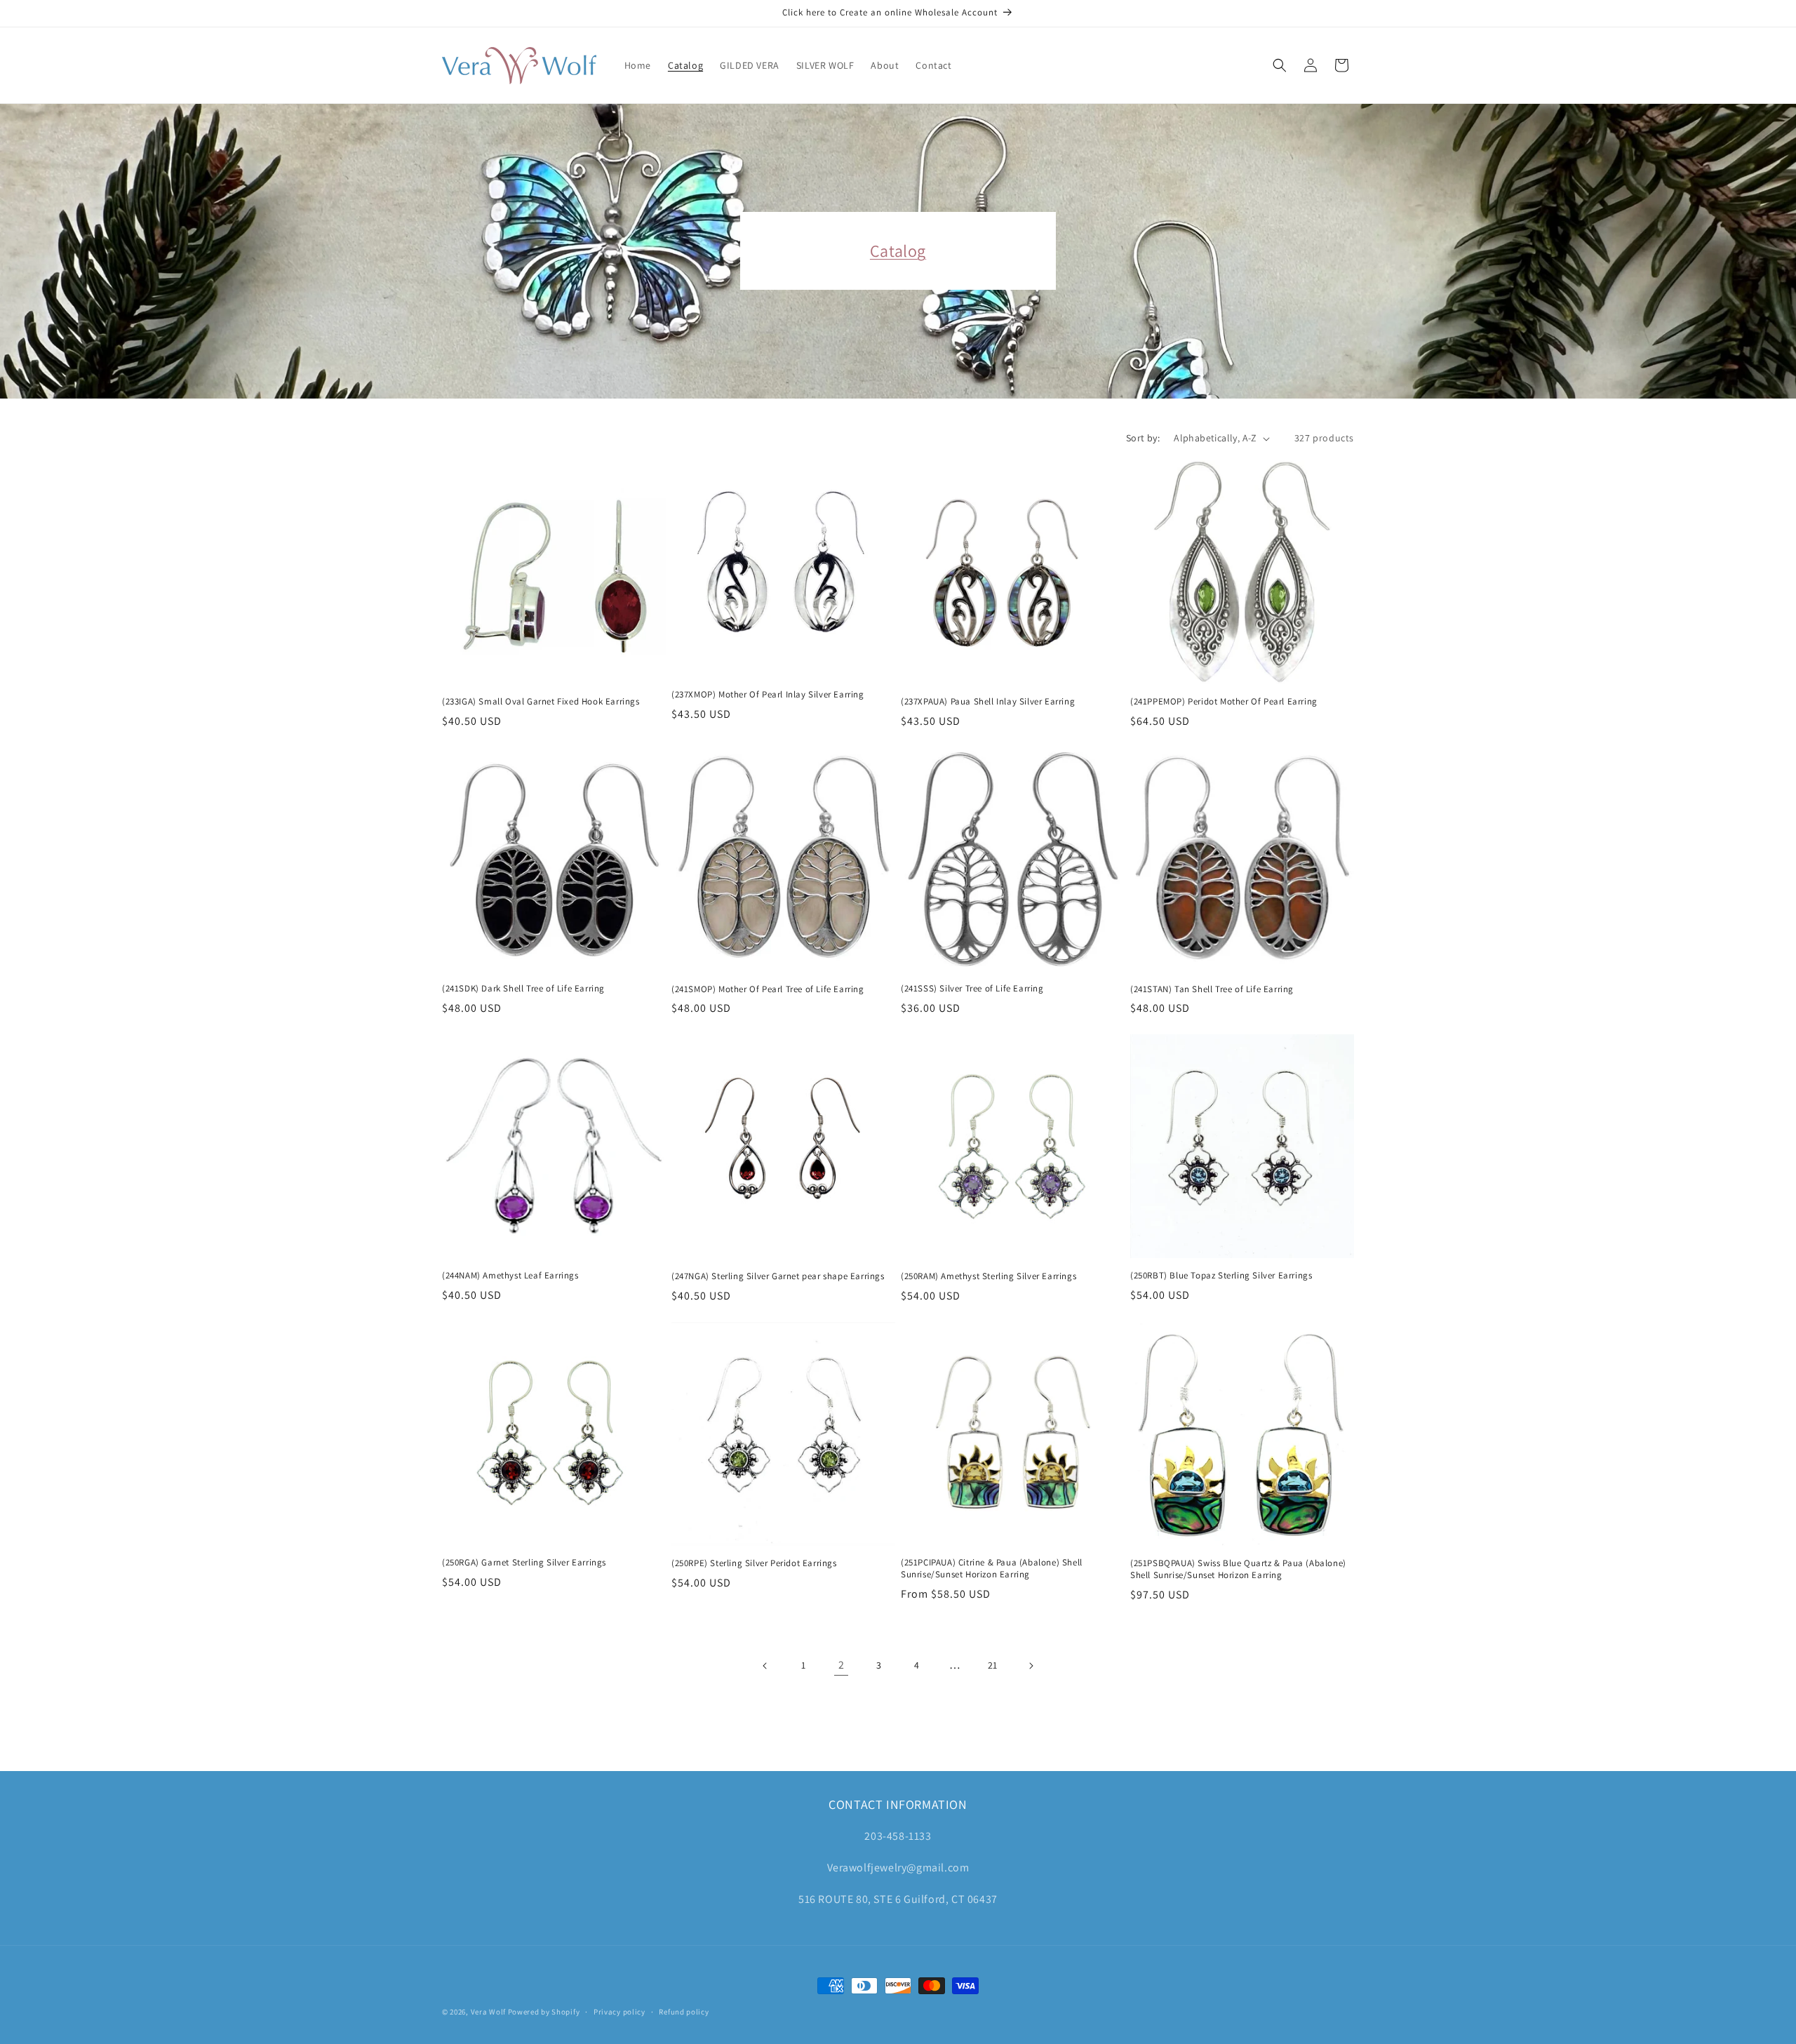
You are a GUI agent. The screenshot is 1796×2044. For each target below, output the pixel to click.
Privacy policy (619, 2011)
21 (993, 1665)
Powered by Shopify (544, 2012)
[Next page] (1031, 1666)
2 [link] (842, 1665)
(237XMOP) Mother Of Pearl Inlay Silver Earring (768, 695)
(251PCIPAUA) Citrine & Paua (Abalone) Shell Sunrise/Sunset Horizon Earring (992, 1569)
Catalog (898, 251)
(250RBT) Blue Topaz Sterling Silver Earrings (1221, 1276)
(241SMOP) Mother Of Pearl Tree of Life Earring (768, 989)
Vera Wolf (488, 2012)
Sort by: (1143, 438)
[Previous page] (765, 1666)
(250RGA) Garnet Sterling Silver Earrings (524, 1563)
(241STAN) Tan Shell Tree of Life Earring (1212, 989)
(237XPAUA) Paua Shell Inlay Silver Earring (988, 702)
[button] (1280, 65)
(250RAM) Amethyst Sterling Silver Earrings (989, 1276)
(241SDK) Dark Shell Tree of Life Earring (523, 989)
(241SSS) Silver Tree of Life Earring (972, 989)
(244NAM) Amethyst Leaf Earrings (510, 1276)
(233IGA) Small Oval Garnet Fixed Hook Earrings (541, 702)
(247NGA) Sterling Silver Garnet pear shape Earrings (778, 1276)
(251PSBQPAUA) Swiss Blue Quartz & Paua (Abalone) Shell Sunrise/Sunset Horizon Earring (1238, 1569)
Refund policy (684, 2011)
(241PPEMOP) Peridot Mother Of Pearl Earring (1224, 702)
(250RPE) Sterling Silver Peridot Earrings (754, 1563)
